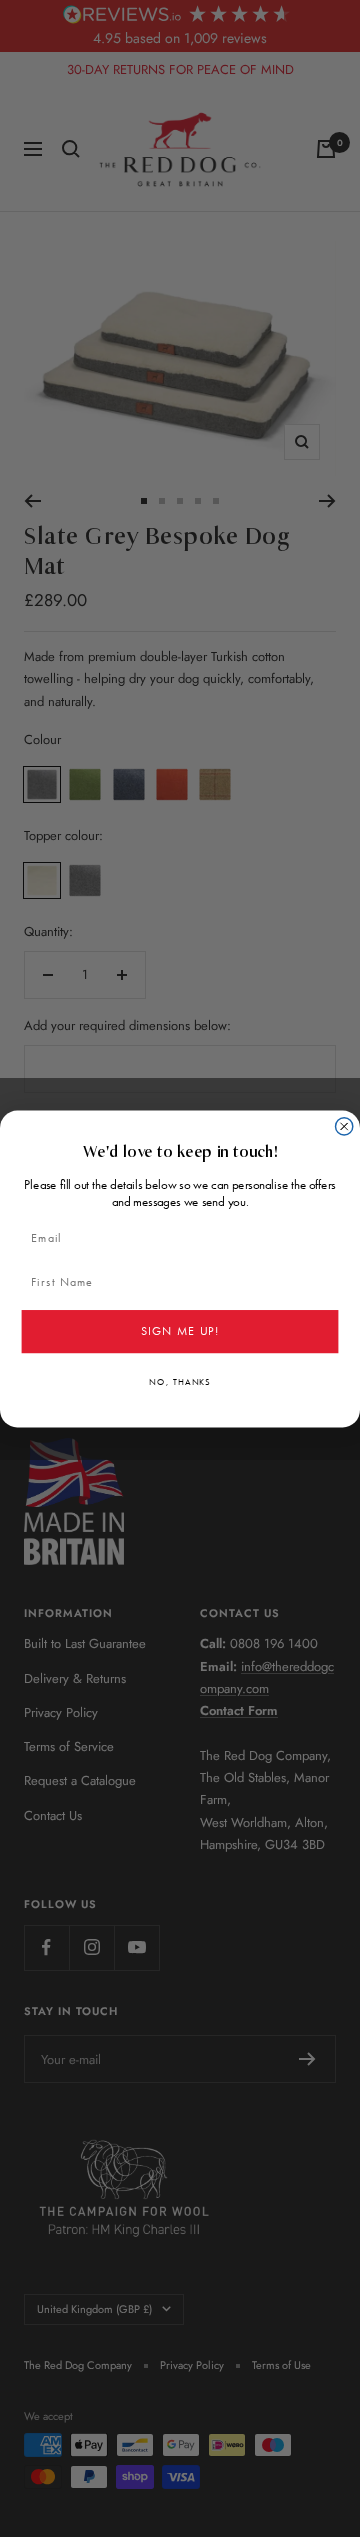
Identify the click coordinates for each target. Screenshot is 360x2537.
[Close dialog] (344, 1125)
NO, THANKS (180, 1382)
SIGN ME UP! (180, 1330)
